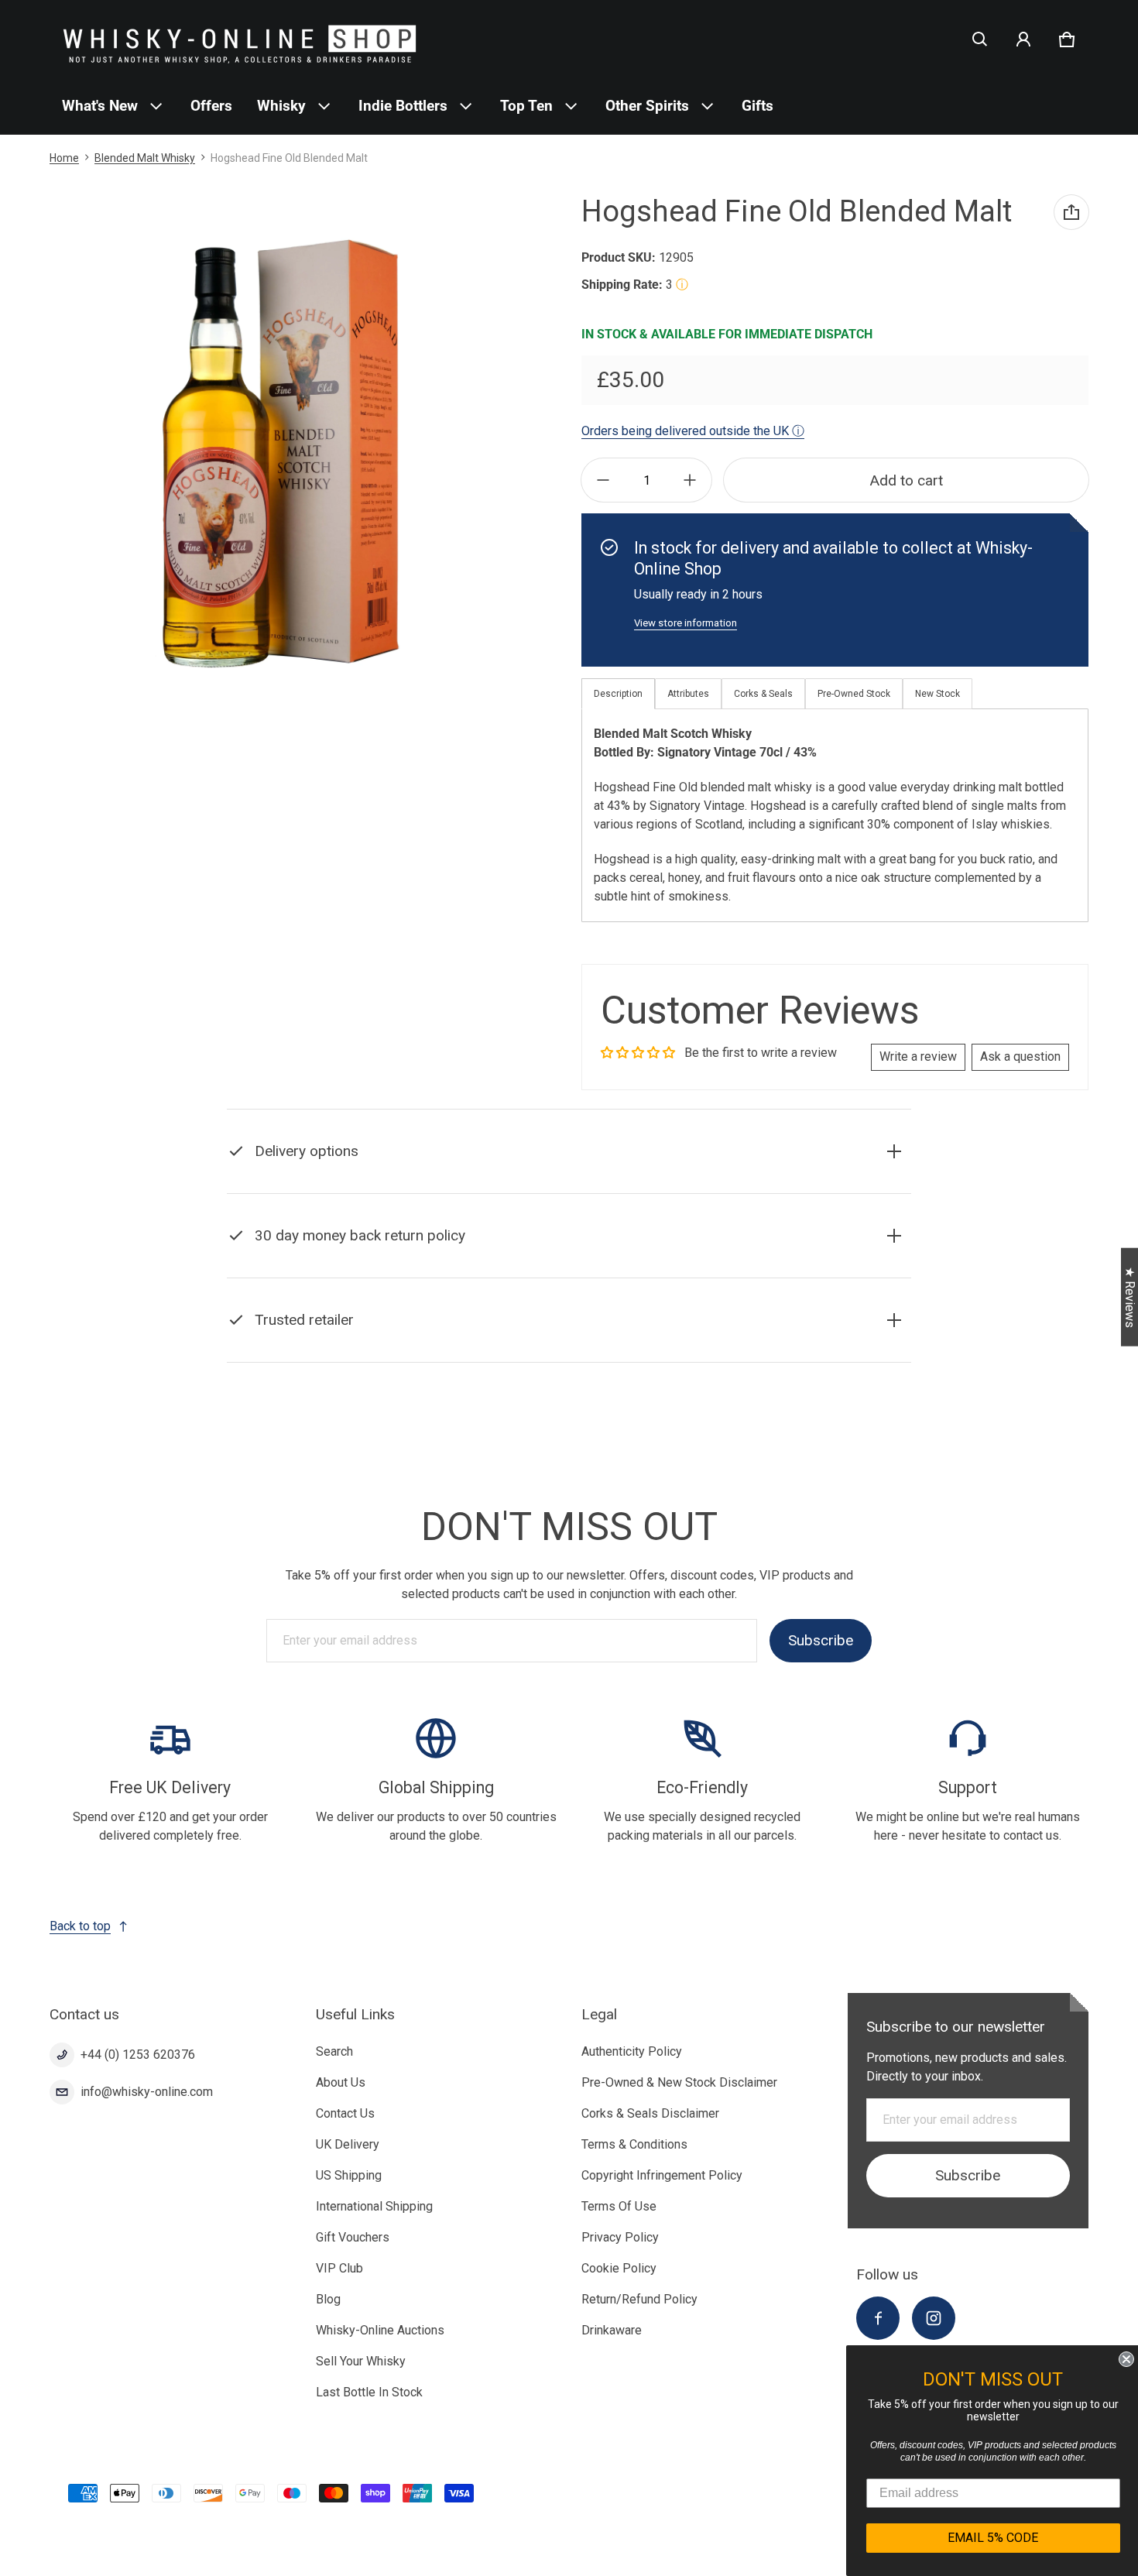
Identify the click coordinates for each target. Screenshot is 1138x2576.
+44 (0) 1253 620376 (138, 2055)
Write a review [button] (918, 1056)
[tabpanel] (835, 815)
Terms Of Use (619, 2206)
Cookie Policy (619, 2268)
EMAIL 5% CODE (991, 2538)
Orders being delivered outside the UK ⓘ (693, 431)
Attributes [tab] (688, 694)
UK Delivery (348, 2144)
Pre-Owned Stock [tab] (854, 694)
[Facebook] (878, 2318)
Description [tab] (618, 694)
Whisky (281, 106)
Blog (328, 2299)
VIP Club (339, 2268)
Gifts (758, 106)
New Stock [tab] (937, 694)
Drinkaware (612, 2330)
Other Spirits (647, 106)
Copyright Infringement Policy (662, 2175)
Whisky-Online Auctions (380, 2330)
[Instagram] (934, 2318)
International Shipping (374, 2206)
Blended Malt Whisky (145, 158)
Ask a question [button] (1020, 1056)
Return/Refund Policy (639, 2299)
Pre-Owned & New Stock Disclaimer (679, 2082)
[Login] (1023, 39)
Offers (211, 106)
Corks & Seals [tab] (763, 694)
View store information (686, 623)
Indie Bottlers (403, 106)
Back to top (80, 1926)
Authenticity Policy (632, 2051)
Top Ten (526, 106)
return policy (390, 1274)
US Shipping (349, 2175)
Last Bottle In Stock (369, 2392)
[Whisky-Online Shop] (240, 39)
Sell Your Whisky (361, 2361)
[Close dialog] (1124, 2359)
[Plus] (690, 480)
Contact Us (345, 2113)
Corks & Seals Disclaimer (650, 2113)
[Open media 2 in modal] (279, 454)
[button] (980, 39)
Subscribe (821, 1640)
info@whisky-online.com (147, 2092)
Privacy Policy (620, 2237)
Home (64, 158)
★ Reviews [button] (1130, 1297)
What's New (100, 106)
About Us (341, 2082)
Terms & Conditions (634, 2144)
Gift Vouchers (353, 2237)
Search (334, 2051)
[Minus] (603, 480)
